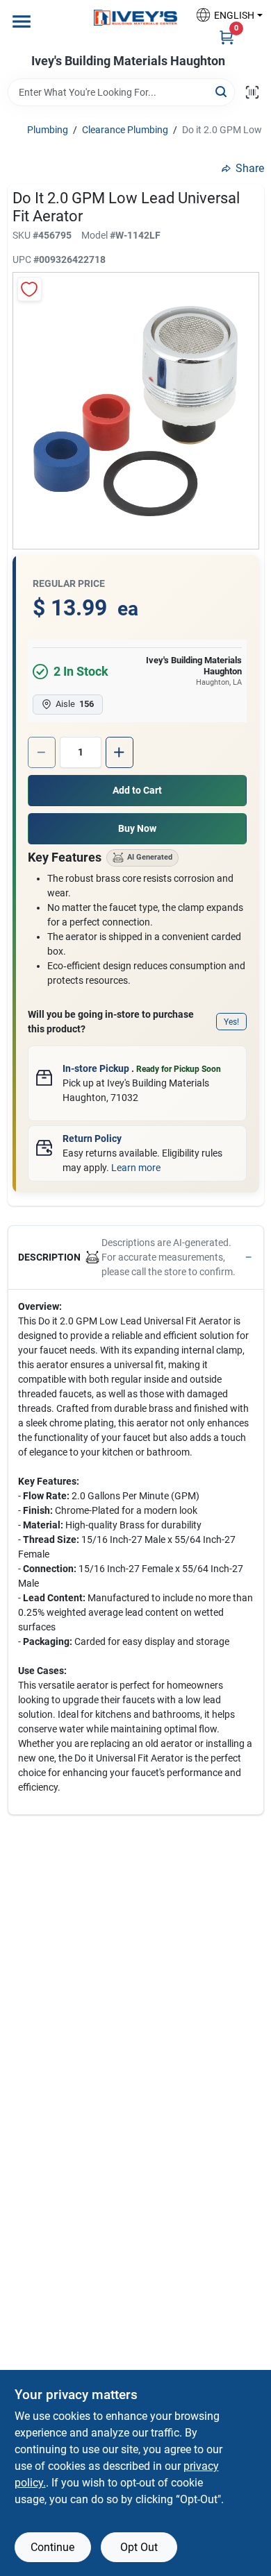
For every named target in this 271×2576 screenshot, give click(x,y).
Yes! (231, 1022)
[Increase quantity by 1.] (120, 752)
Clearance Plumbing (125, 130)
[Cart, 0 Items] (227, 37)
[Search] (222, 91)
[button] (224, 15)
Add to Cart (137, 790)
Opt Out (139, 2547)
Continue (52, 2547)
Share (250, 168)
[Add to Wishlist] (30, 289)
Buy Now (137, 828)
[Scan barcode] (252, 92)
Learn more (136, 1168)
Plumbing (48, 130)
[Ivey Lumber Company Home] (135, 18)
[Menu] (22, 22)
